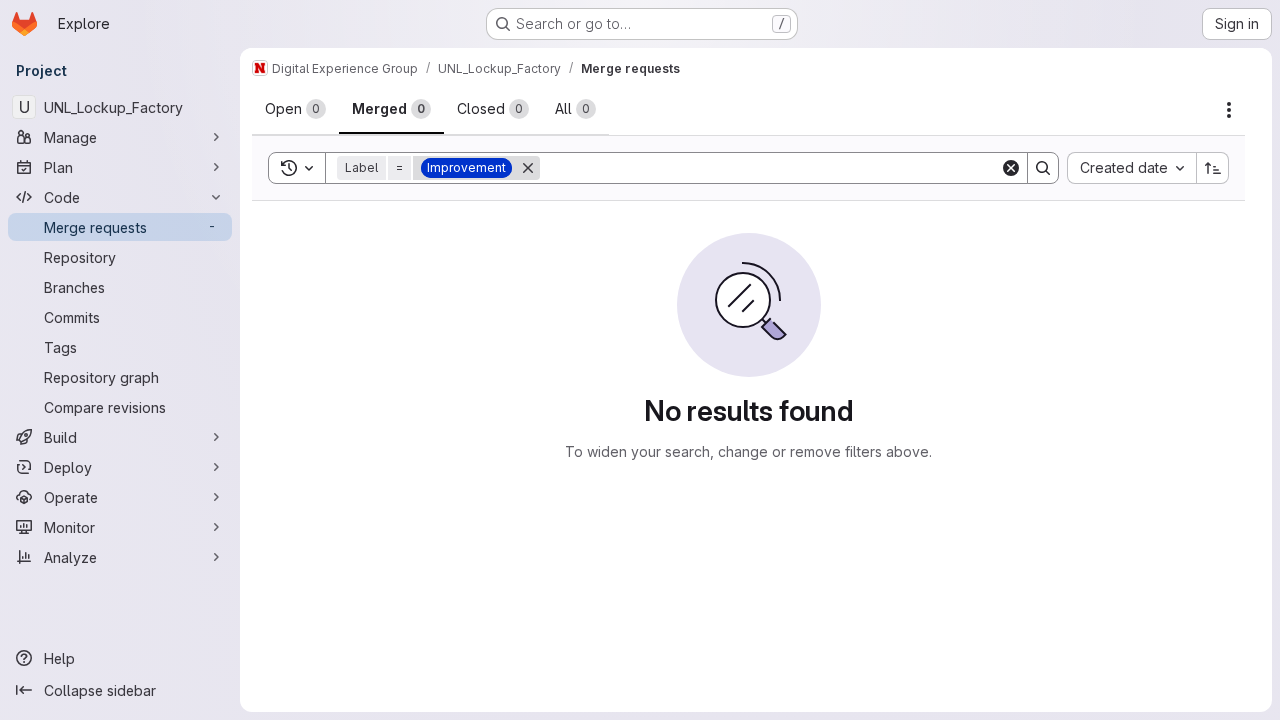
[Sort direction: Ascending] (1213, 168)
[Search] (1043, 168)
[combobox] (1131, 168)
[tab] (295, 109)
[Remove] (528, 168)
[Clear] (1011, 168)
